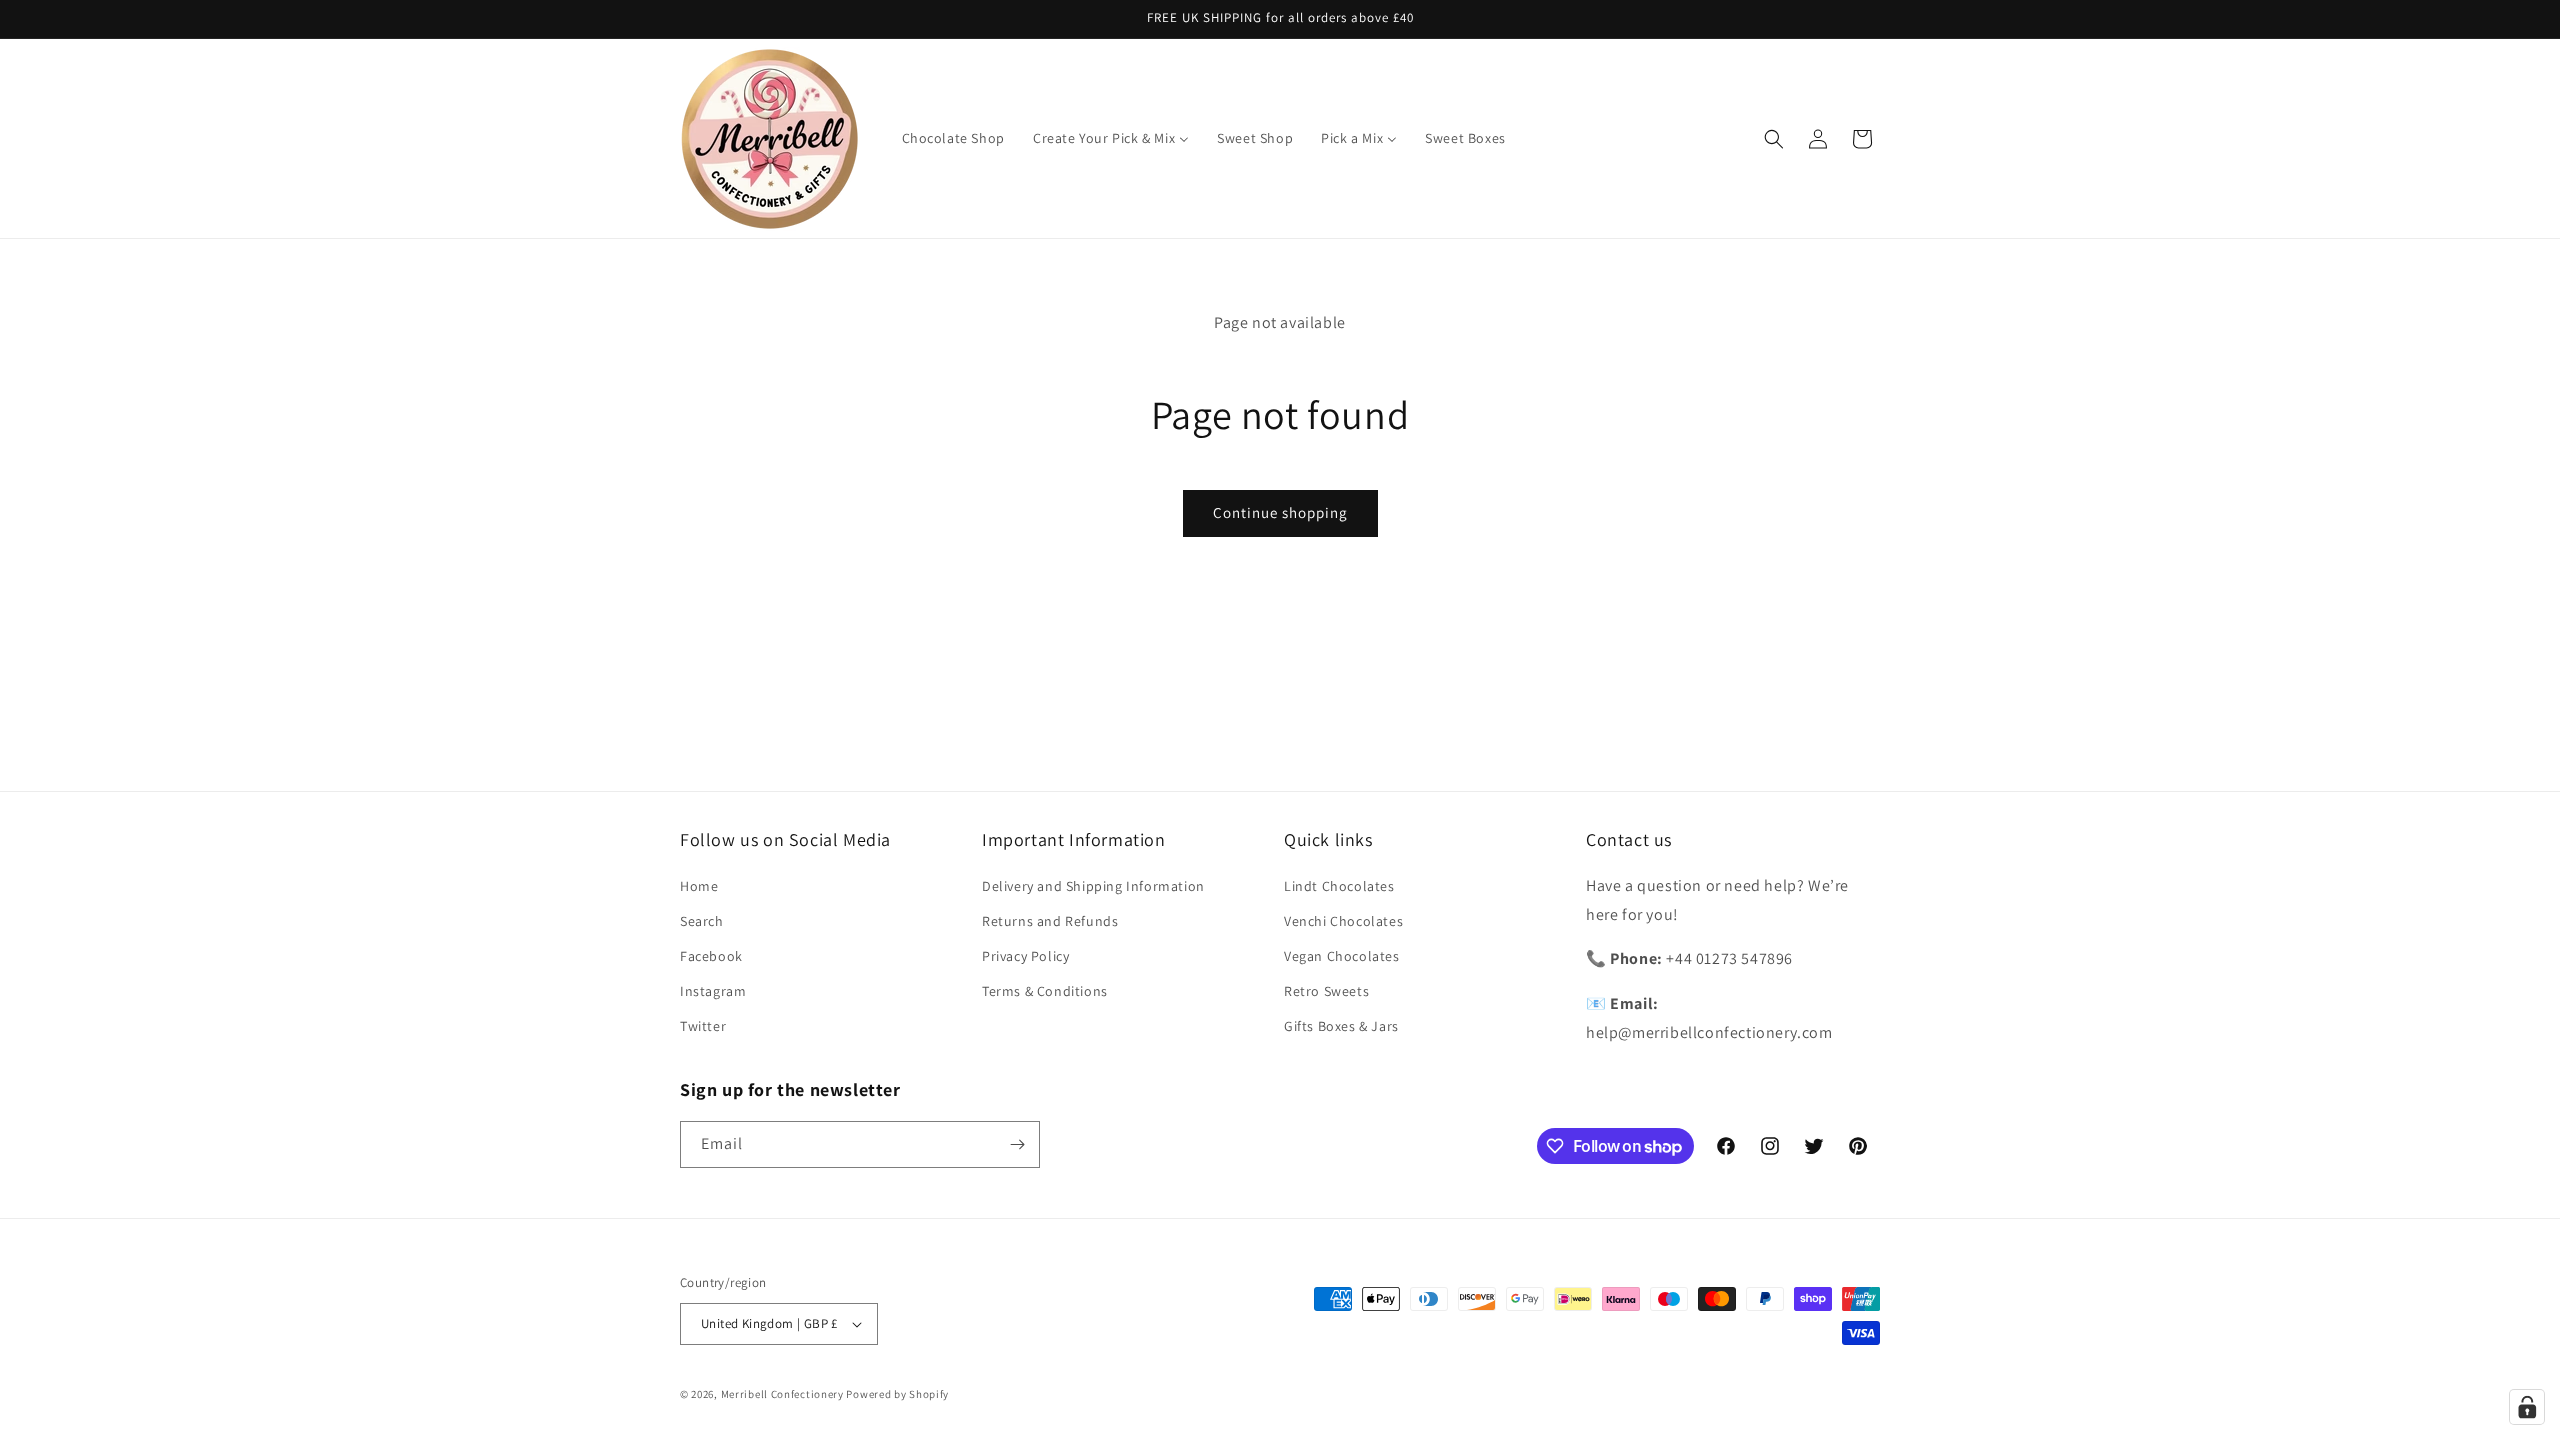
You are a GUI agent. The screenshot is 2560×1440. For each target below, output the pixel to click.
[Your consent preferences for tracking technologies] (2527, 1407)
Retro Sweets (1326, 991)
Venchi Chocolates (1343, 921)
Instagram (713, 991)
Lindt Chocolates (1339, 886)
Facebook (711, 956)
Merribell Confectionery (782, 1394)
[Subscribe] (1017, 1144)
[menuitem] (953, 138)
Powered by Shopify (897, 1394)
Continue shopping (1280, 512)
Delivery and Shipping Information (1093, 886)
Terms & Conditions (1045, 991)
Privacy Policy (1025, 956)
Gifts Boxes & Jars (1341, 1026)
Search (702, 921)
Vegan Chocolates (1342, 956)
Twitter (703, 1026)
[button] (1774, 139)
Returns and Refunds (1050, 921)
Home (699, 886)
